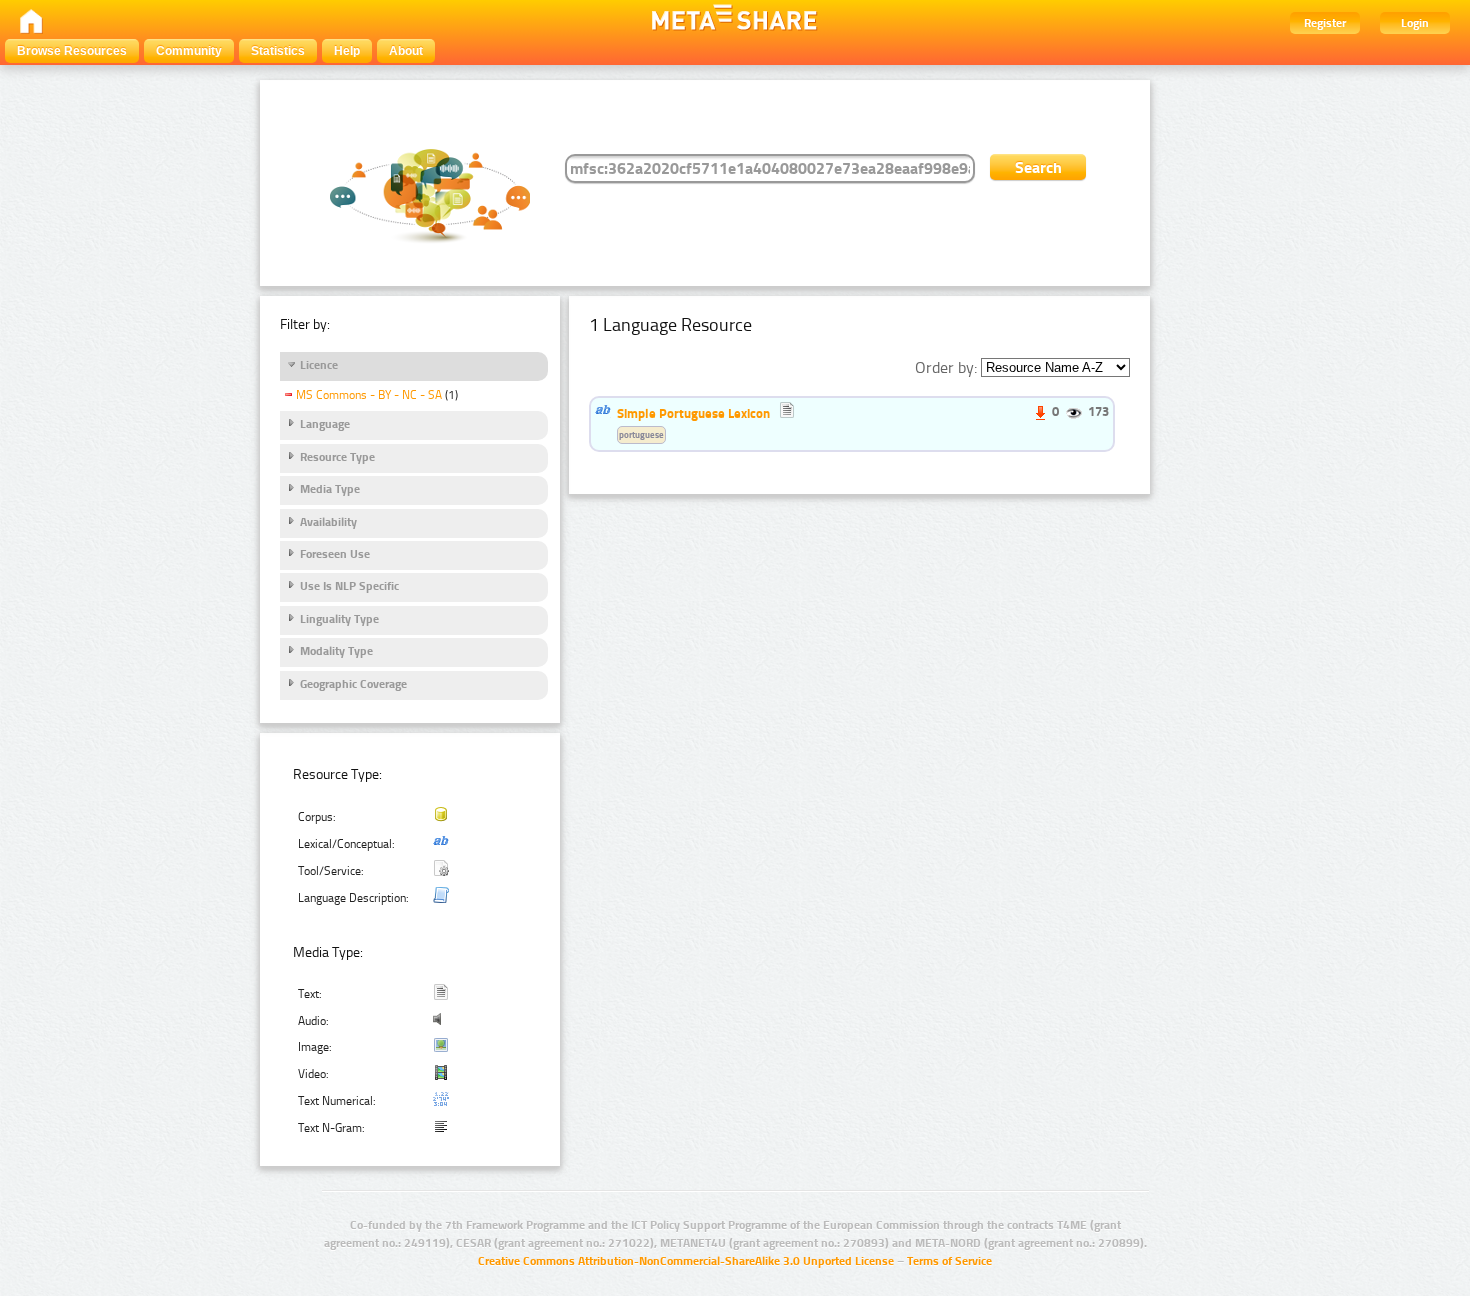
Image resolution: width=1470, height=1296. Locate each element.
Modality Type (336, 651)
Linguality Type (339, 619)
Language (325, 424)
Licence (319, 365)
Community (189, 51)
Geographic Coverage (353, 684)
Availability (328, 522)
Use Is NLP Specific (349, 586)
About (406, 51)
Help (347, 51)
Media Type (330, 489)
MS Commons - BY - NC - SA (369, 395)
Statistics (278, 51)
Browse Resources (72, 51)
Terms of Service (949, 1261)
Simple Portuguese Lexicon (693, 413)
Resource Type (337, 457)
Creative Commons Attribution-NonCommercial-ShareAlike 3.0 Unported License (686, 1261)
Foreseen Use (335, 554)
